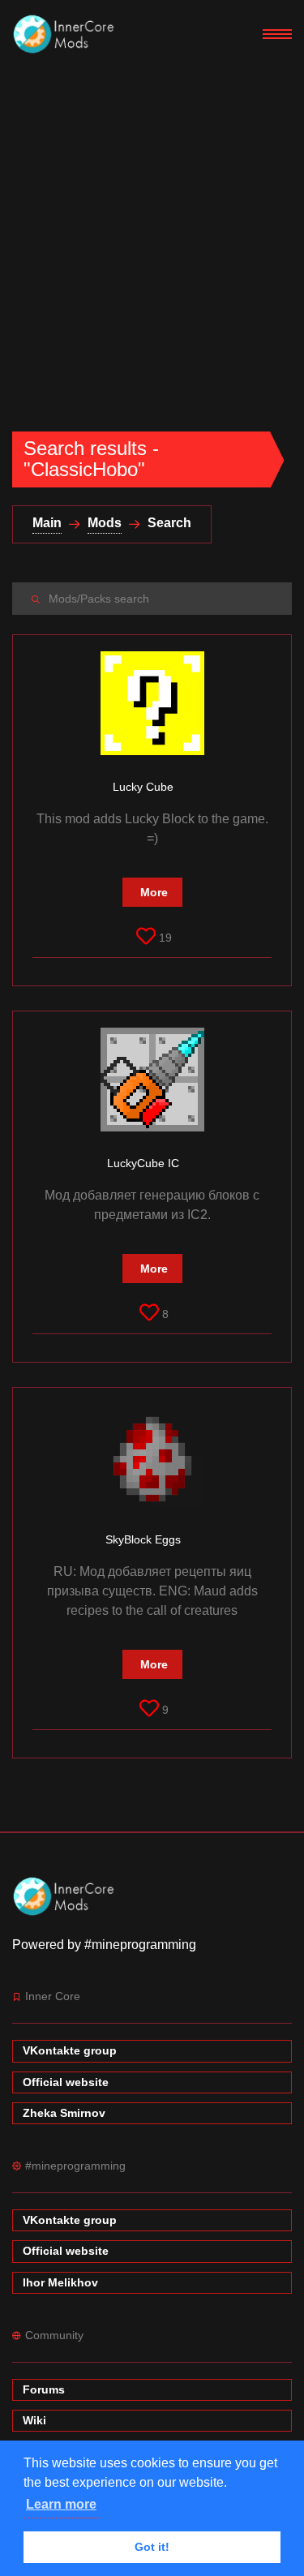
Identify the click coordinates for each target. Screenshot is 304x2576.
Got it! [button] (152, 2547)
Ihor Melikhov (60, 2282)
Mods (105, 523)
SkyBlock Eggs (145, 1539)
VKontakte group (70, 2050)
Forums (44, 2389)
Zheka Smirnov (64, 2113)
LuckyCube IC (145, 1163)
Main (47, 523)
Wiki (34, 2420)
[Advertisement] (152, 230)
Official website (66, 2082)
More (154, 892)
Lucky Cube (145, 787)
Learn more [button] (61, 2504)
